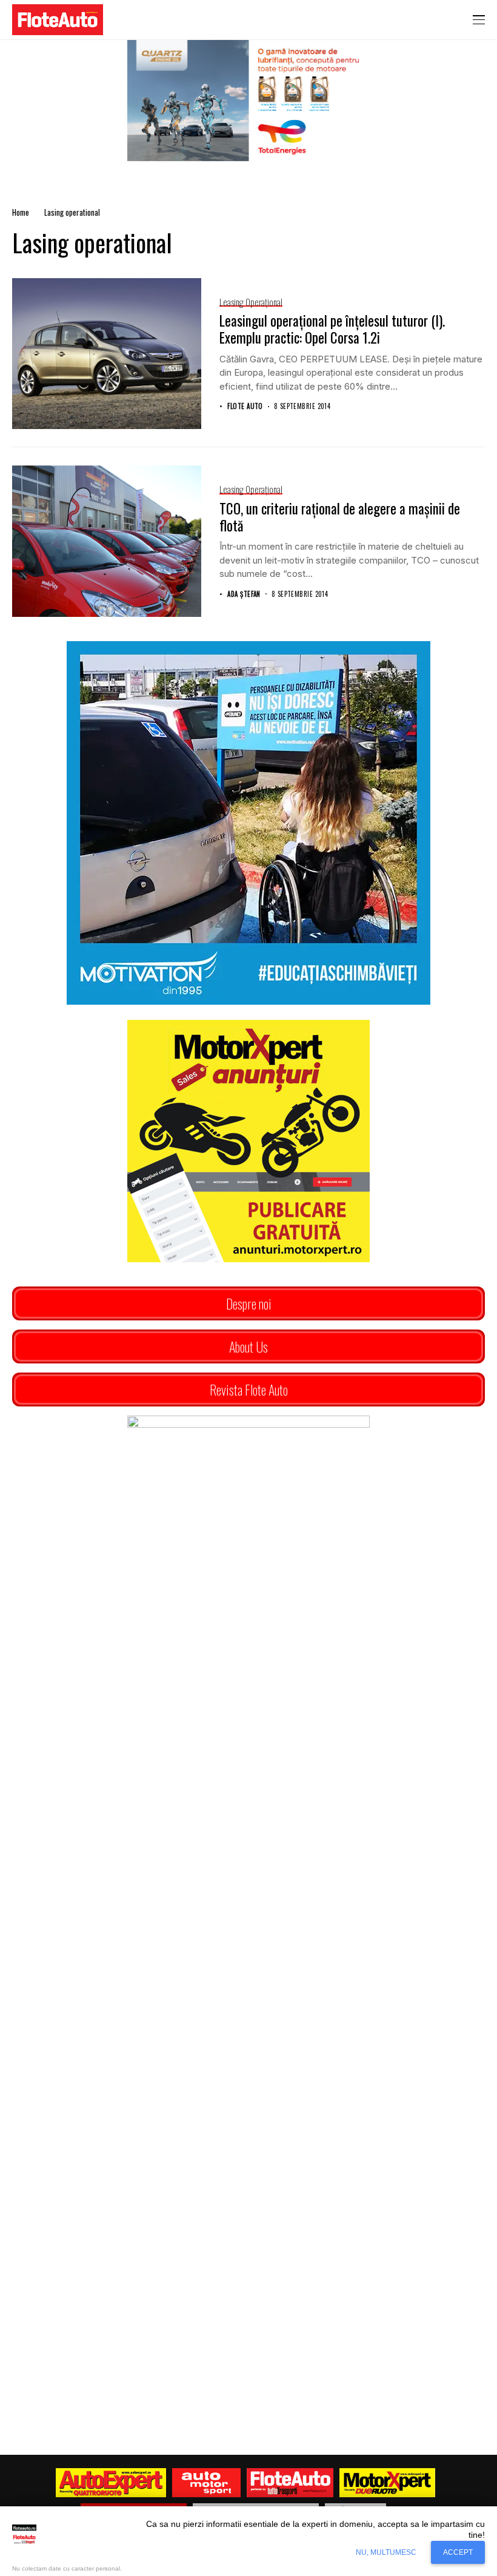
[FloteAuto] (290, 2483)
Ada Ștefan (244, 594)
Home (21, 212)
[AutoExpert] (111, 2483)
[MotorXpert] (387, 2483)
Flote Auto (245, 406)
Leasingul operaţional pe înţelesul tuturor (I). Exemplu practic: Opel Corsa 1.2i (332, 329)
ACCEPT (458, 2552)
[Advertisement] (248, 2000)
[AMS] (207, 2483)
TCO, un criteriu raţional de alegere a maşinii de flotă (340, 517)
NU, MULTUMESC (386, 2552)
